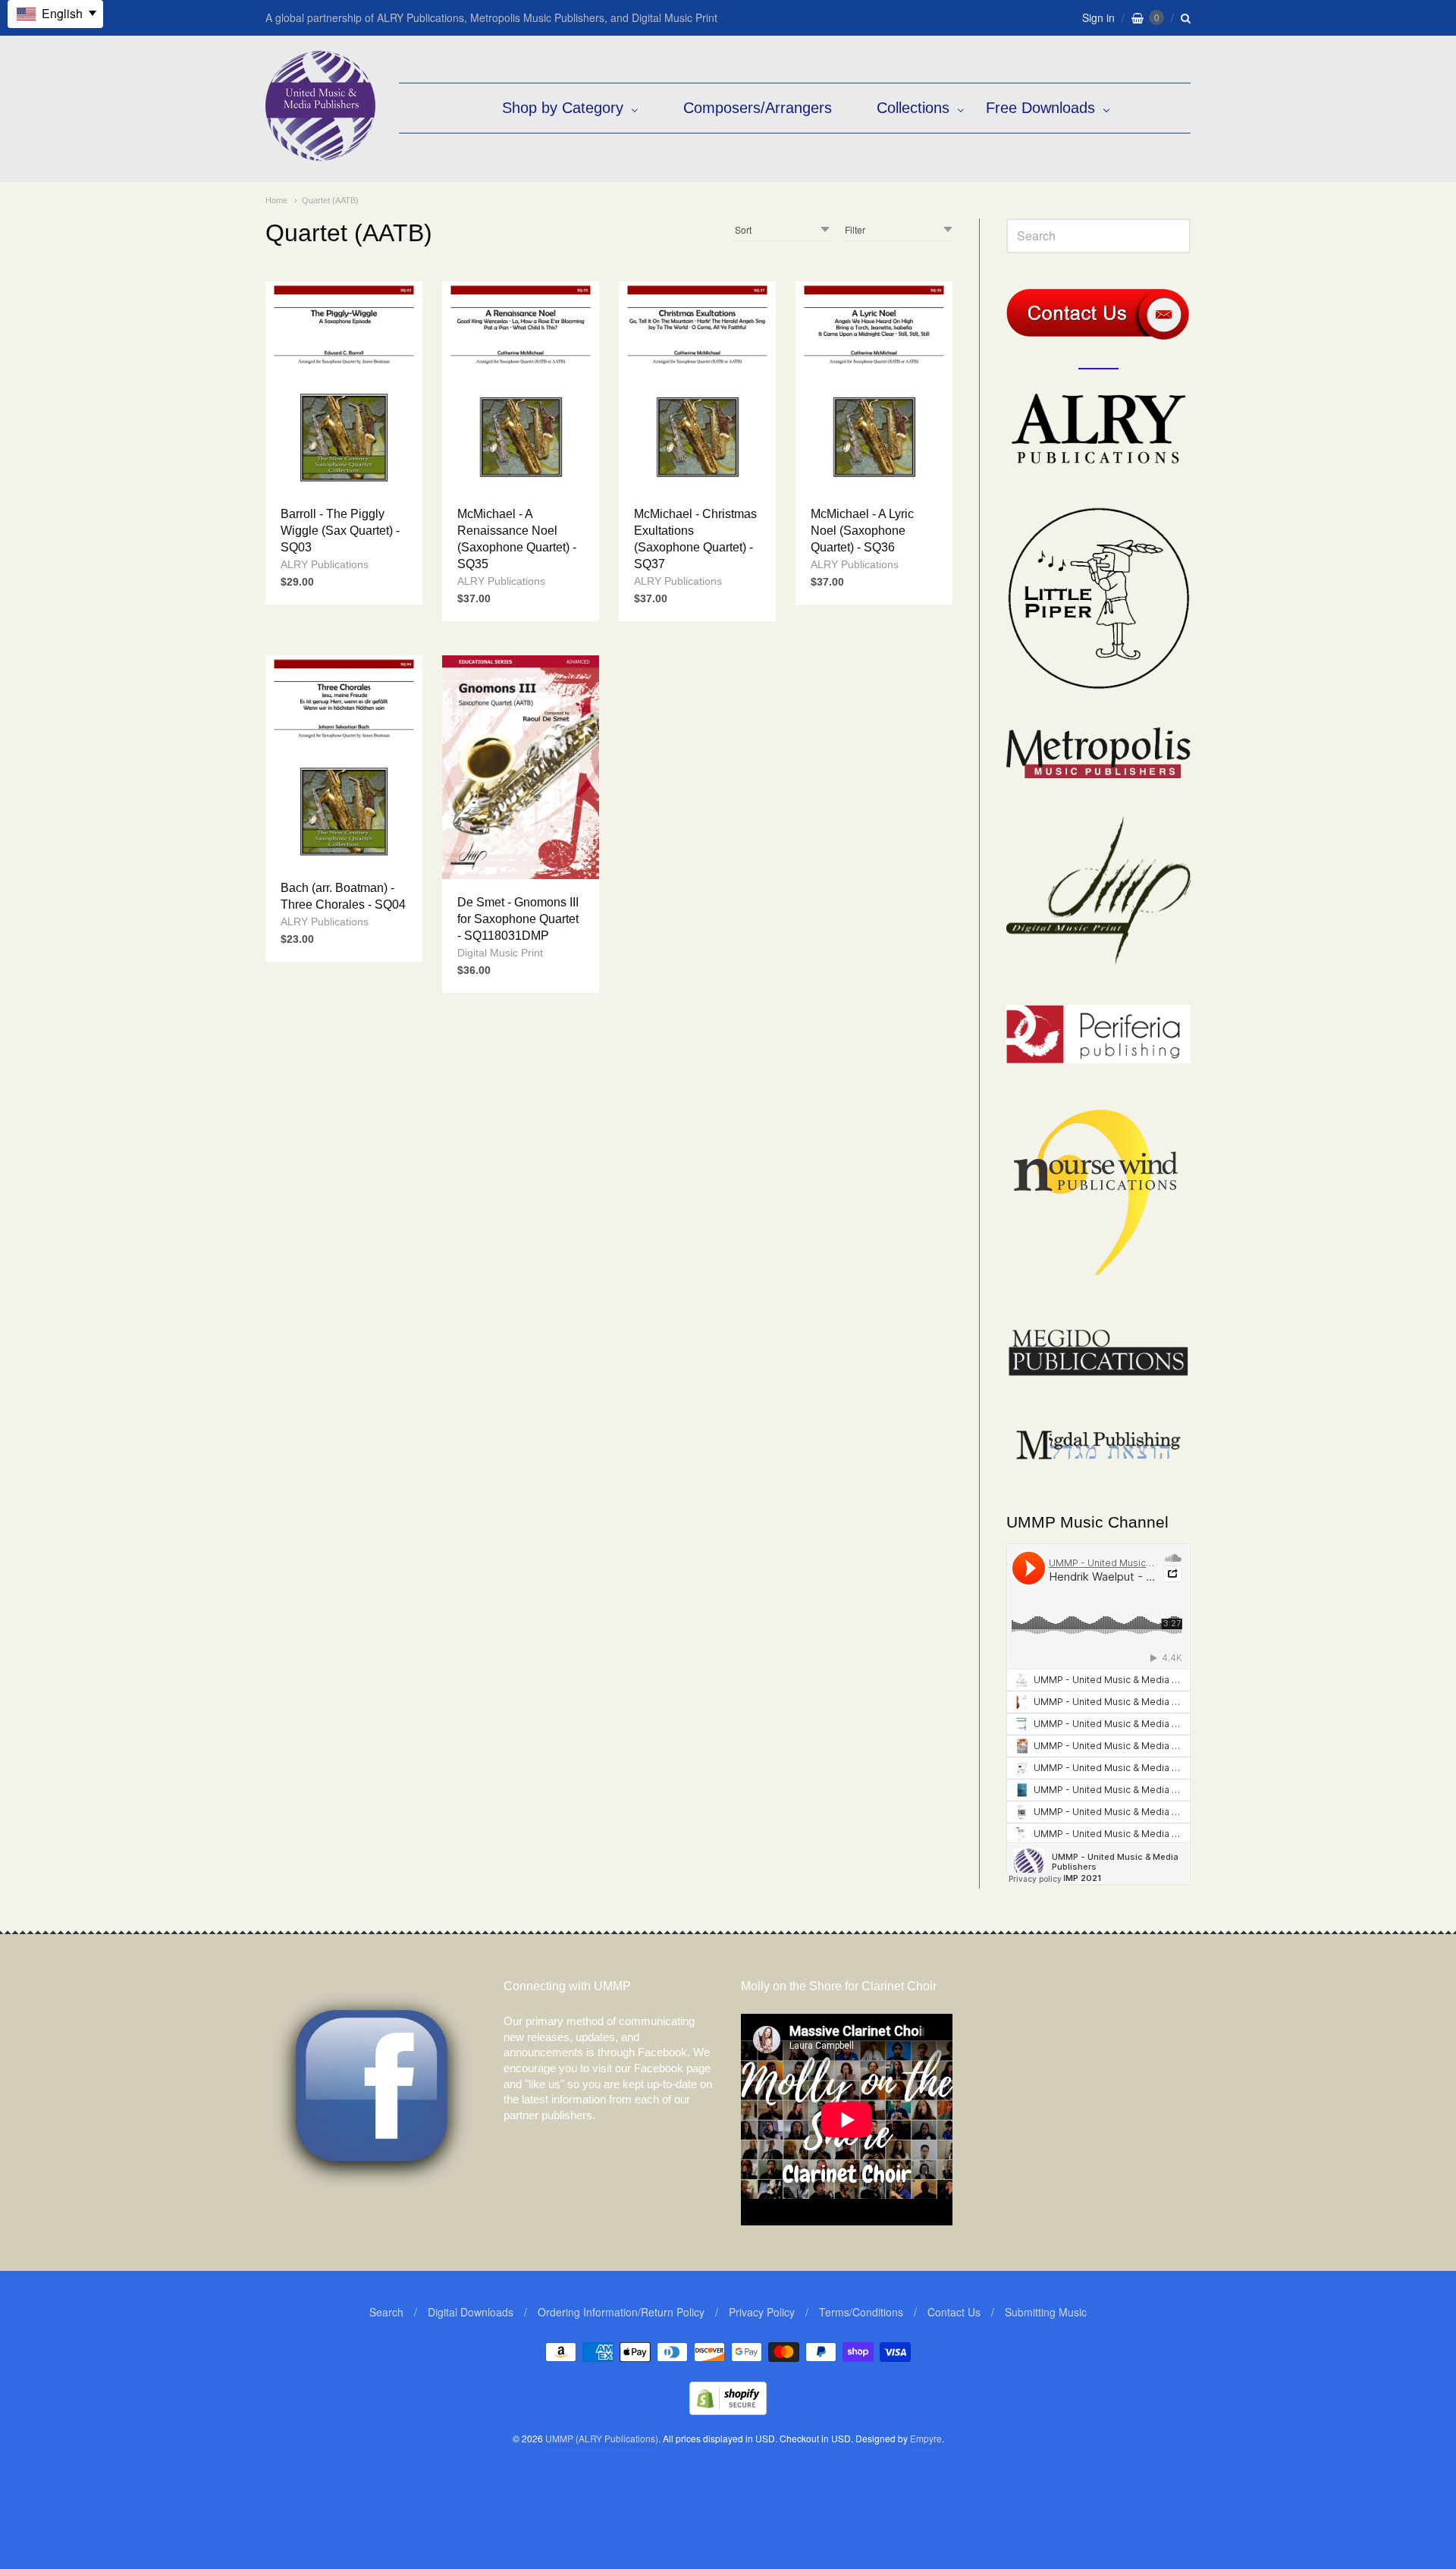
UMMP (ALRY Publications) (602, 2438)
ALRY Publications (325, 564)
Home (276, 200)
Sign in (1098, 17)
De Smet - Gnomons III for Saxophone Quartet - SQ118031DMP (518, 919)
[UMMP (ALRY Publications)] (320, 153)
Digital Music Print (500, 953)
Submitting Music (1046, 2312)
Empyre (926, 2438)
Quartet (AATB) (330, 200)
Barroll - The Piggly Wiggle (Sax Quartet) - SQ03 (340, 531)
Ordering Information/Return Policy (621, 2312)
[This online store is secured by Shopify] (728, 2410)
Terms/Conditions (861, 2312)
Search (386, 2312)
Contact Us (954, 2312)
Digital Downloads (471, 2312)
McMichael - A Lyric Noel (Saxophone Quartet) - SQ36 (862, 531)
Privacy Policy (762, 2312)
